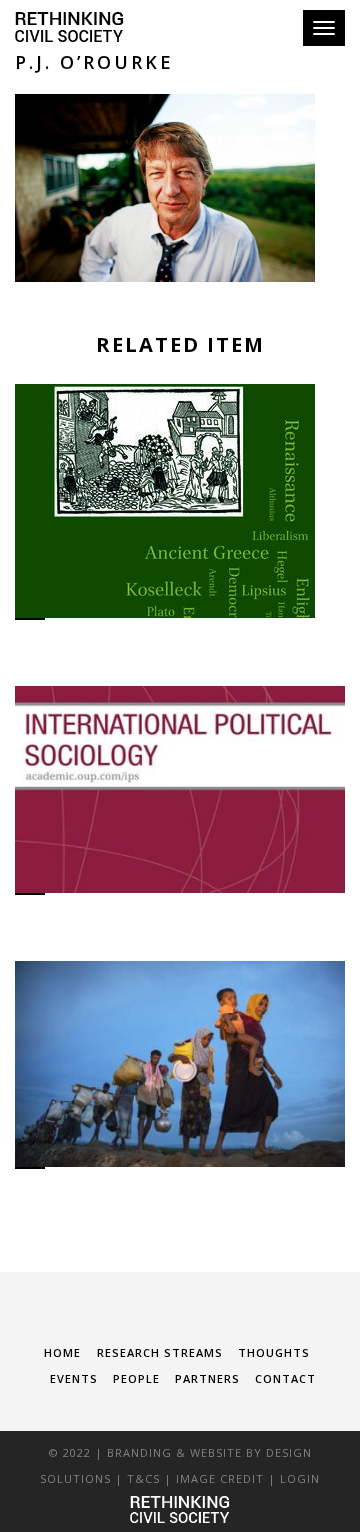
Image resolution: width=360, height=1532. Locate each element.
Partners (207, 1378)
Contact (285, 1378)
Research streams (160, 1352)
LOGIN (300, 1478)
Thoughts (274, 1352)
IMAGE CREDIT (220, 1478)
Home (62, 1352)
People (136, 1378)
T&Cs (143, 1478)
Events (74, 1378)
